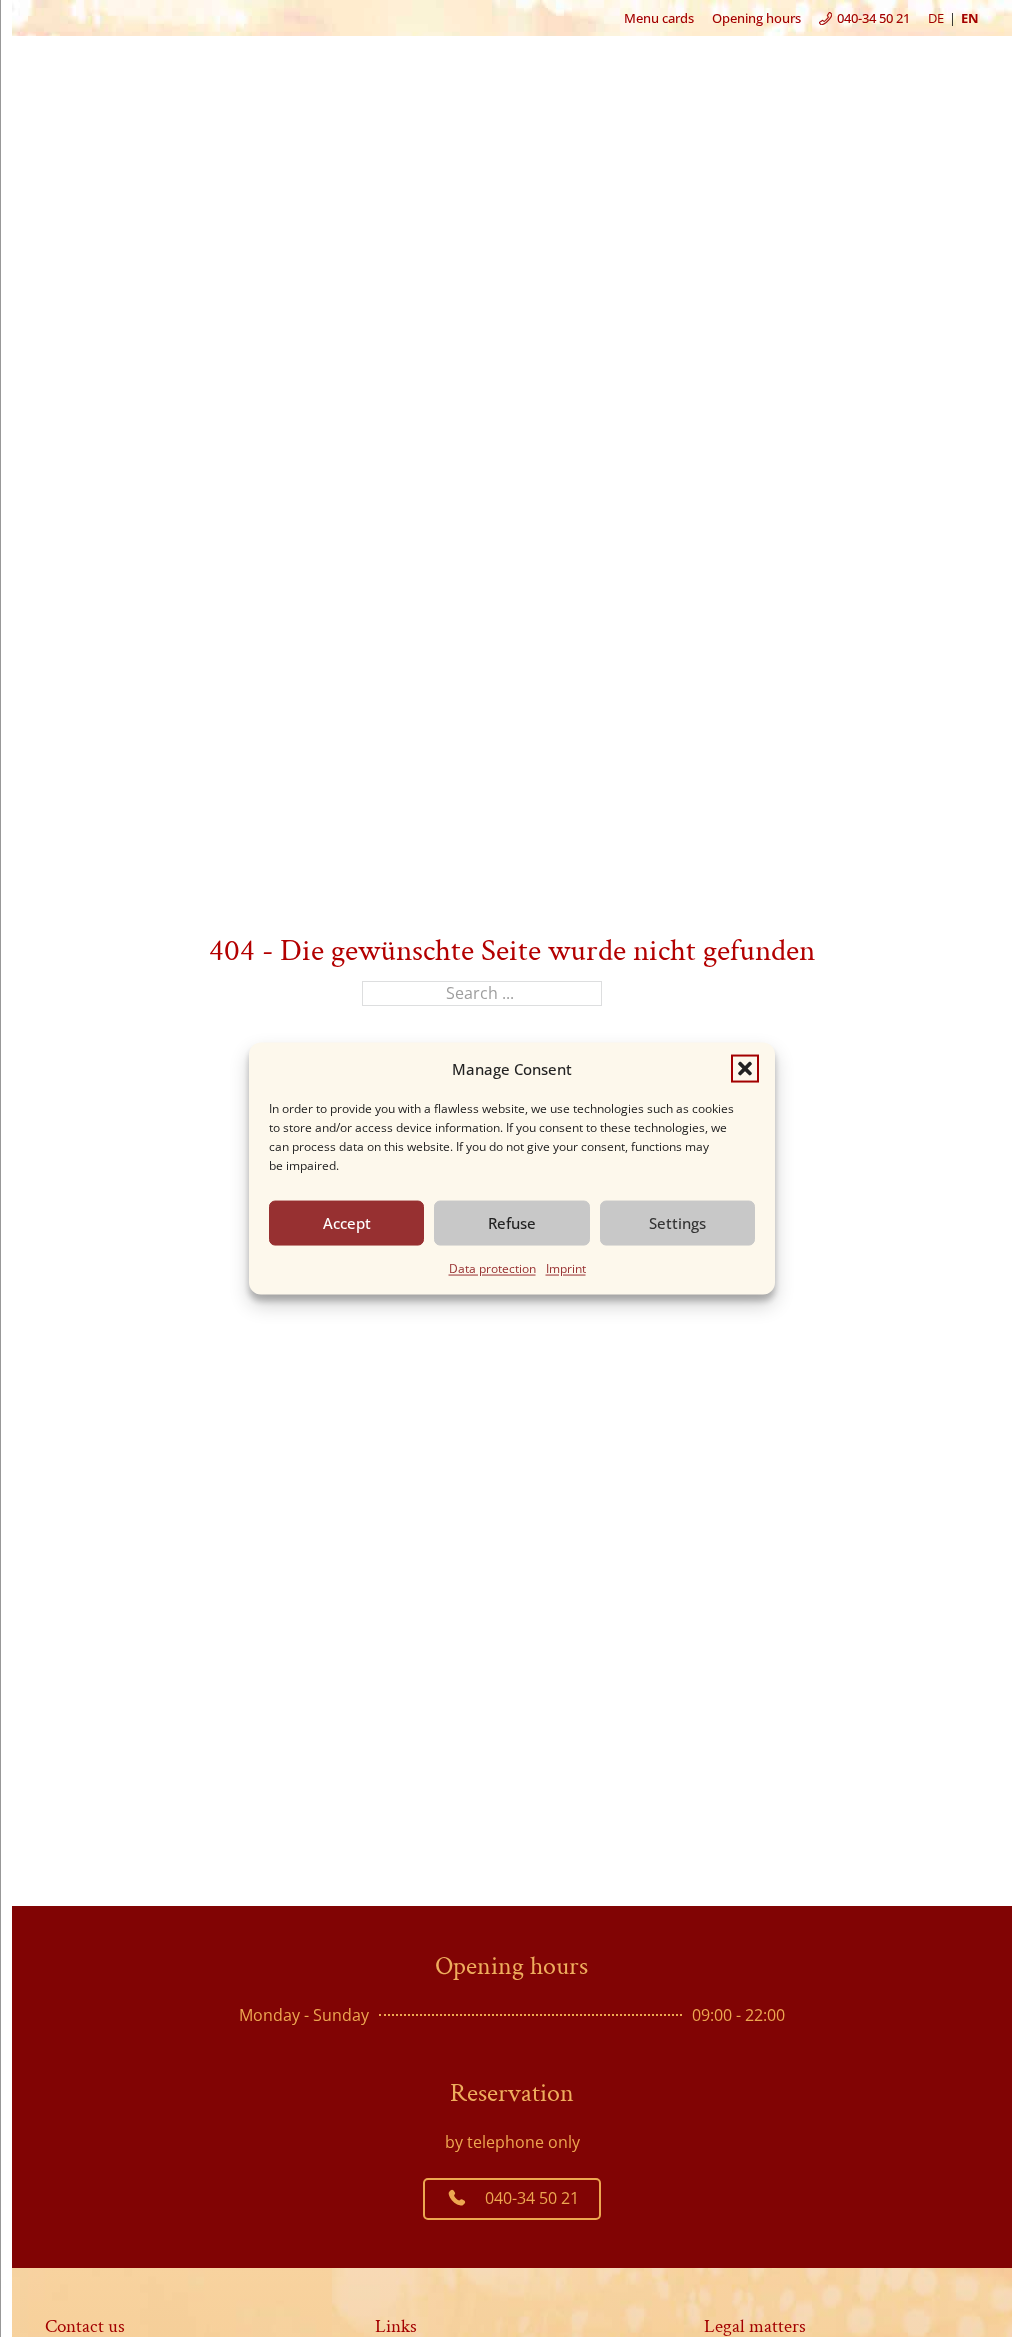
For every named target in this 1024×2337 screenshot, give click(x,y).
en (970, 18)
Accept (347, 1223)
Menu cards (659, 18)
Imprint (566, 1267)
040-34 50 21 (532, 2198)
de (936, 18)
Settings (677, 1223)
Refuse (512, 1223)
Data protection (492, 1267)
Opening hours (756, 18)
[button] (745, 1068)
